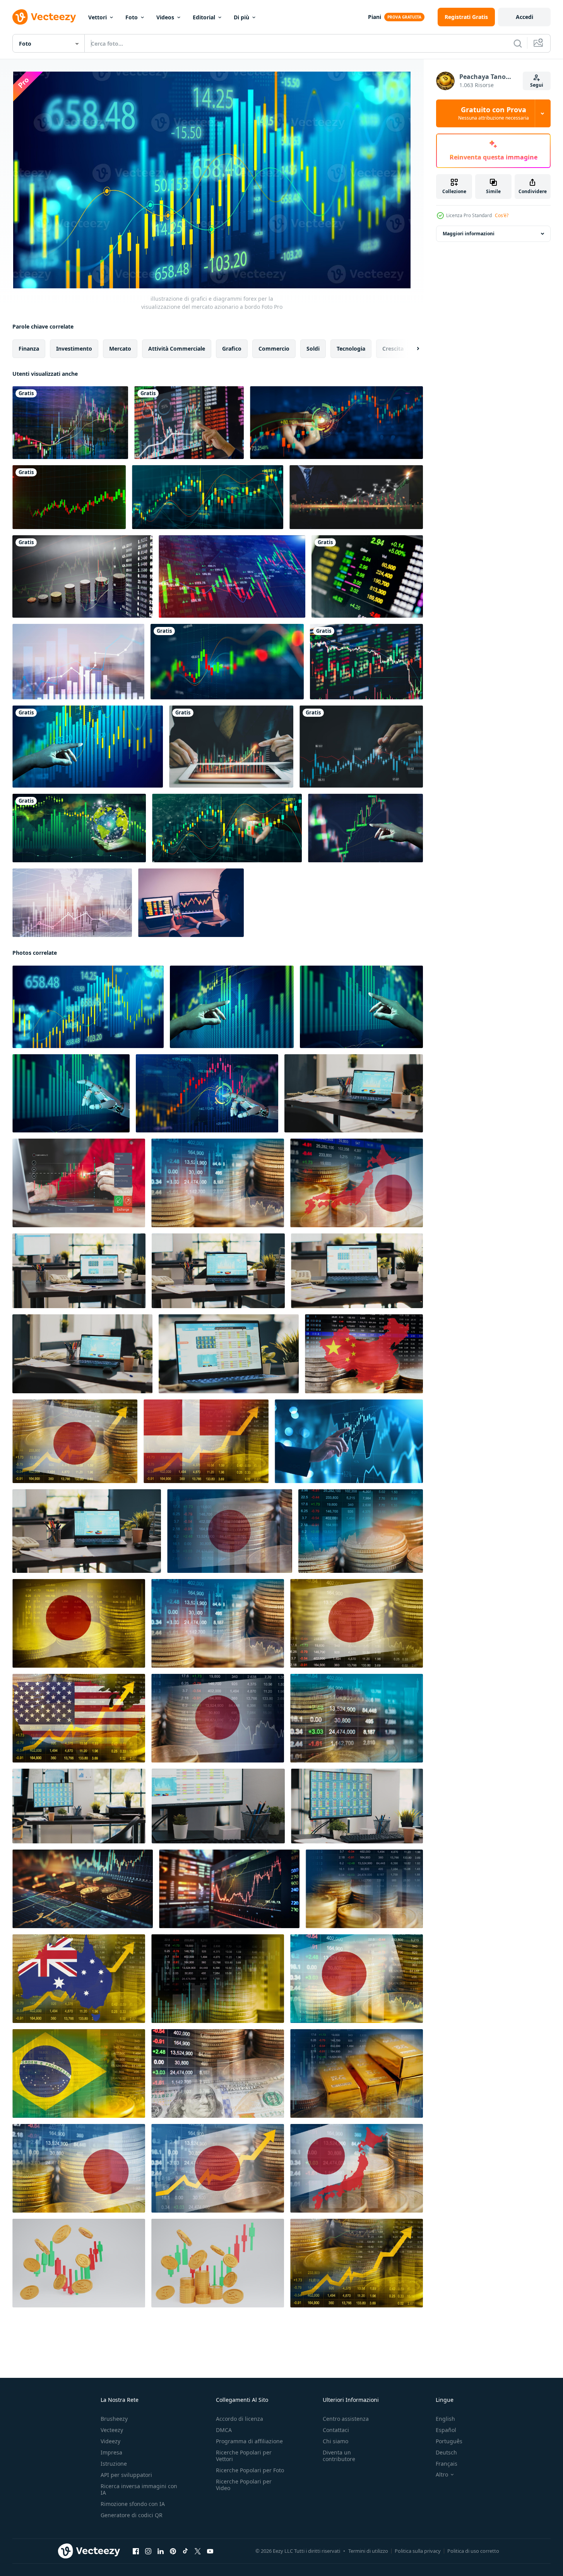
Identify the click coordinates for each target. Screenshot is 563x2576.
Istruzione (114, 2464)
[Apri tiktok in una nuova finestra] (185, 2551)
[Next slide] (411, 349)
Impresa (111, 2452)
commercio (274, 349)
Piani (375, 17)
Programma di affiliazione (249, 2441)
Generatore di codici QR (132, 2515)
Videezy (110, 2441)
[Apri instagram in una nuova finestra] (148, 2551)
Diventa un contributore (339, 2456)
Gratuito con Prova (494, 113)
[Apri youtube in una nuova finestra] (210, 2551)
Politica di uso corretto (473, 2551)
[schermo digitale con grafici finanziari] (208, 497)
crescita (393, 349)
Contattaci (336, 2430)
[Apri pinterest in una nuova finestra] (173, 2551)
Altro (442, 2475)
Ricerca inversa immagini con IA (139, 2489)
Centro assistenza (346, 2419)
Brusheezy (114, 2419)
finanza (29, 349)
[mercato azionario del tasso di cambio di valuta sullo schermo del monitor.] (82, 576)
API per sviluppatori (126, 2475)
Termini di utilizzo (368, 2551)
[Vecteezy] (44, 17)
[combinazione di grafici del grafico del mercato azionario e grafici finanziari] (70, 423)
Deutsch (446, 2452)
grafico (232, 349)
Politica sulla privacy (418, 2551)
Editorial (204, 17)
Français (447, 2464)
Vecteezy (112, 2430)
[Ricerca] (518, 43)
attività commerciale (177, 349)
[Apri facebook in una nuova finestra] (136, 2551)
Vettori (98, 17)
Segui (537, 85)
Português (449, 2441)
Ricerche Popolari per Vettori (244, 2456)
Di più (241, 17)
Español (446, 2430)
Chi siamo (335, 2441)
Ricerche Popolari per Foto (250, 2470)
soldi (313, 349)
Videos (165, 17)
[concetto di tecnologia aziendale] (72, 903)
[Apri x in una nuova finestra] (198, 2551)
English (445, 2419)
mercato (120, 349)
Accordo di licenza (240, 2419)
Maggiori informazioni (469, 234)
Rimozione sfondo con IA (133, 2504)
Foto (132, 17)
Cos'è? (502, 215)
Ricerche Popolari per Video (244, 2485)
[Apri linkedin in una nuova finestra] (161, 2551)
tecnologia (351, 349)
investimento (74, 349)
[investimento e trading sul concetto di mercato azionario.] (88, 747)
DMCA (224, 2430)
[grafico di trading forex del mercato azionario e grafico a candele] (78, 662)
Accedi (524, 17)
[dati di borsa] (367, 576)
